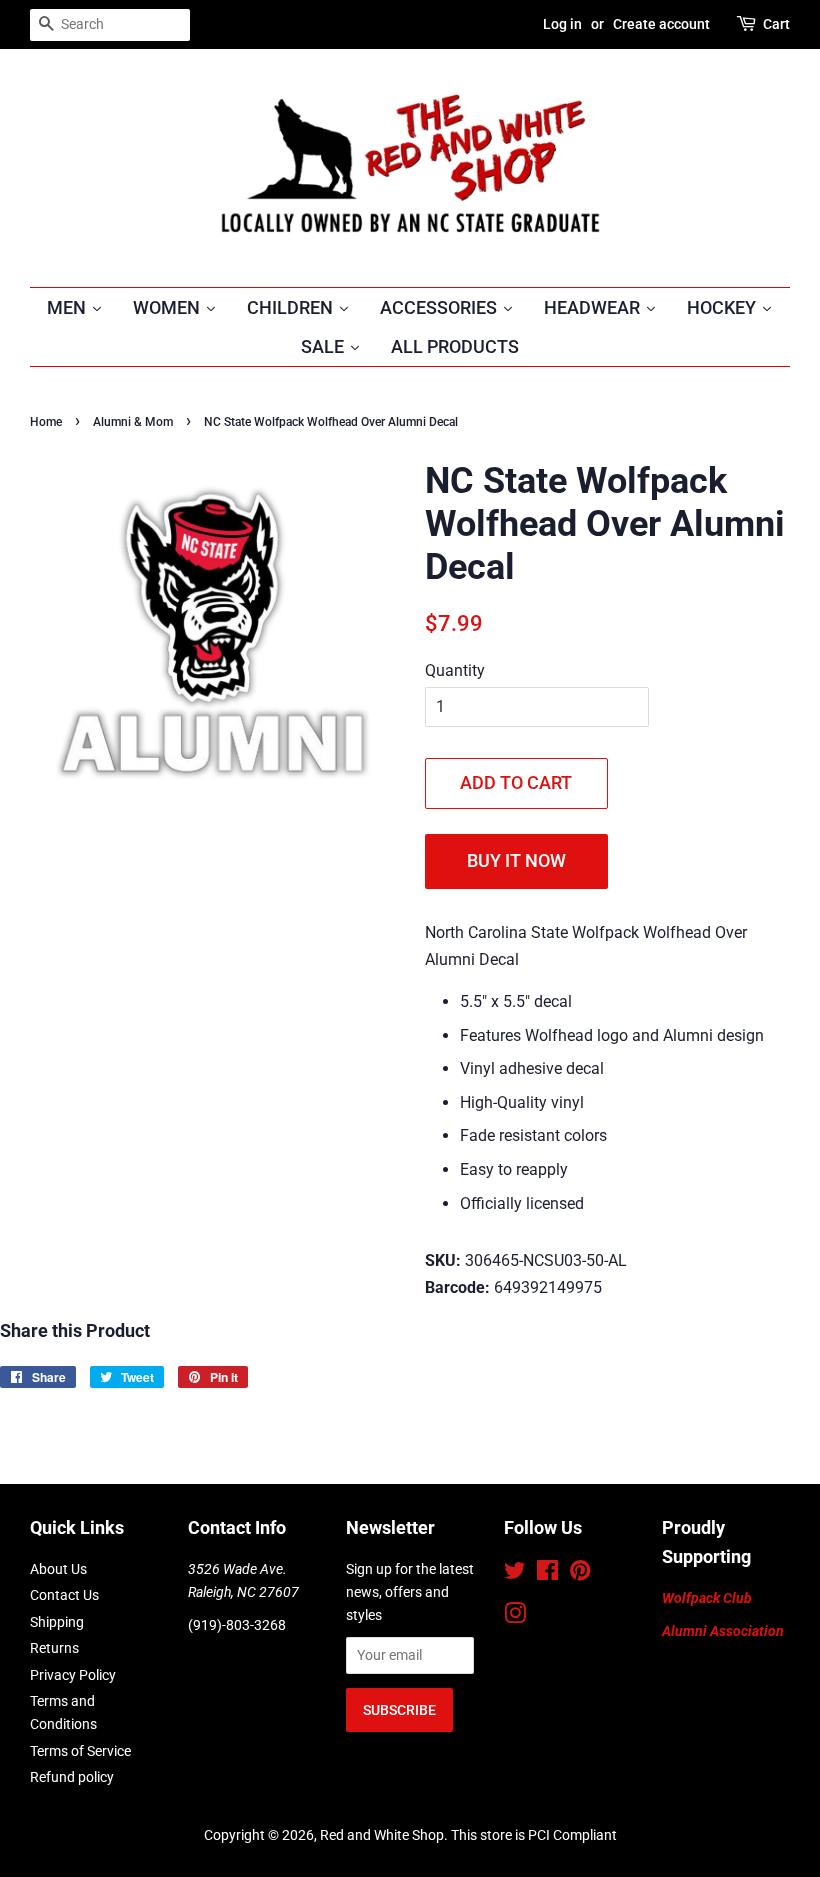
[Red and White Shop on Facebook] (547, 1574)
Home (46, 422)
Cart (776, 24)
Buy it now (516, 860)
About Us (58, 1569)
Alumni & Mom (133, 422)
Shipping (57, 1622)
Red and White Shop (382, 1835)
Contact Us (64, 1595)
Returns (54, 1648)
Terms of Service (80, 1751)
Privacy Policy (73, 1675)
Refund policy (72, 1777)
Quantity (455, 670)
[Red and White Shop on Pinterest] (580, 1574)
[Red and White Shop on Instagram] (515, 1617)
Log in (562, 24)
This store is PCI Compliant (534, 1835)
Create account (661, 24)
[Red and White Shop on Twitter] (515, 1574)
